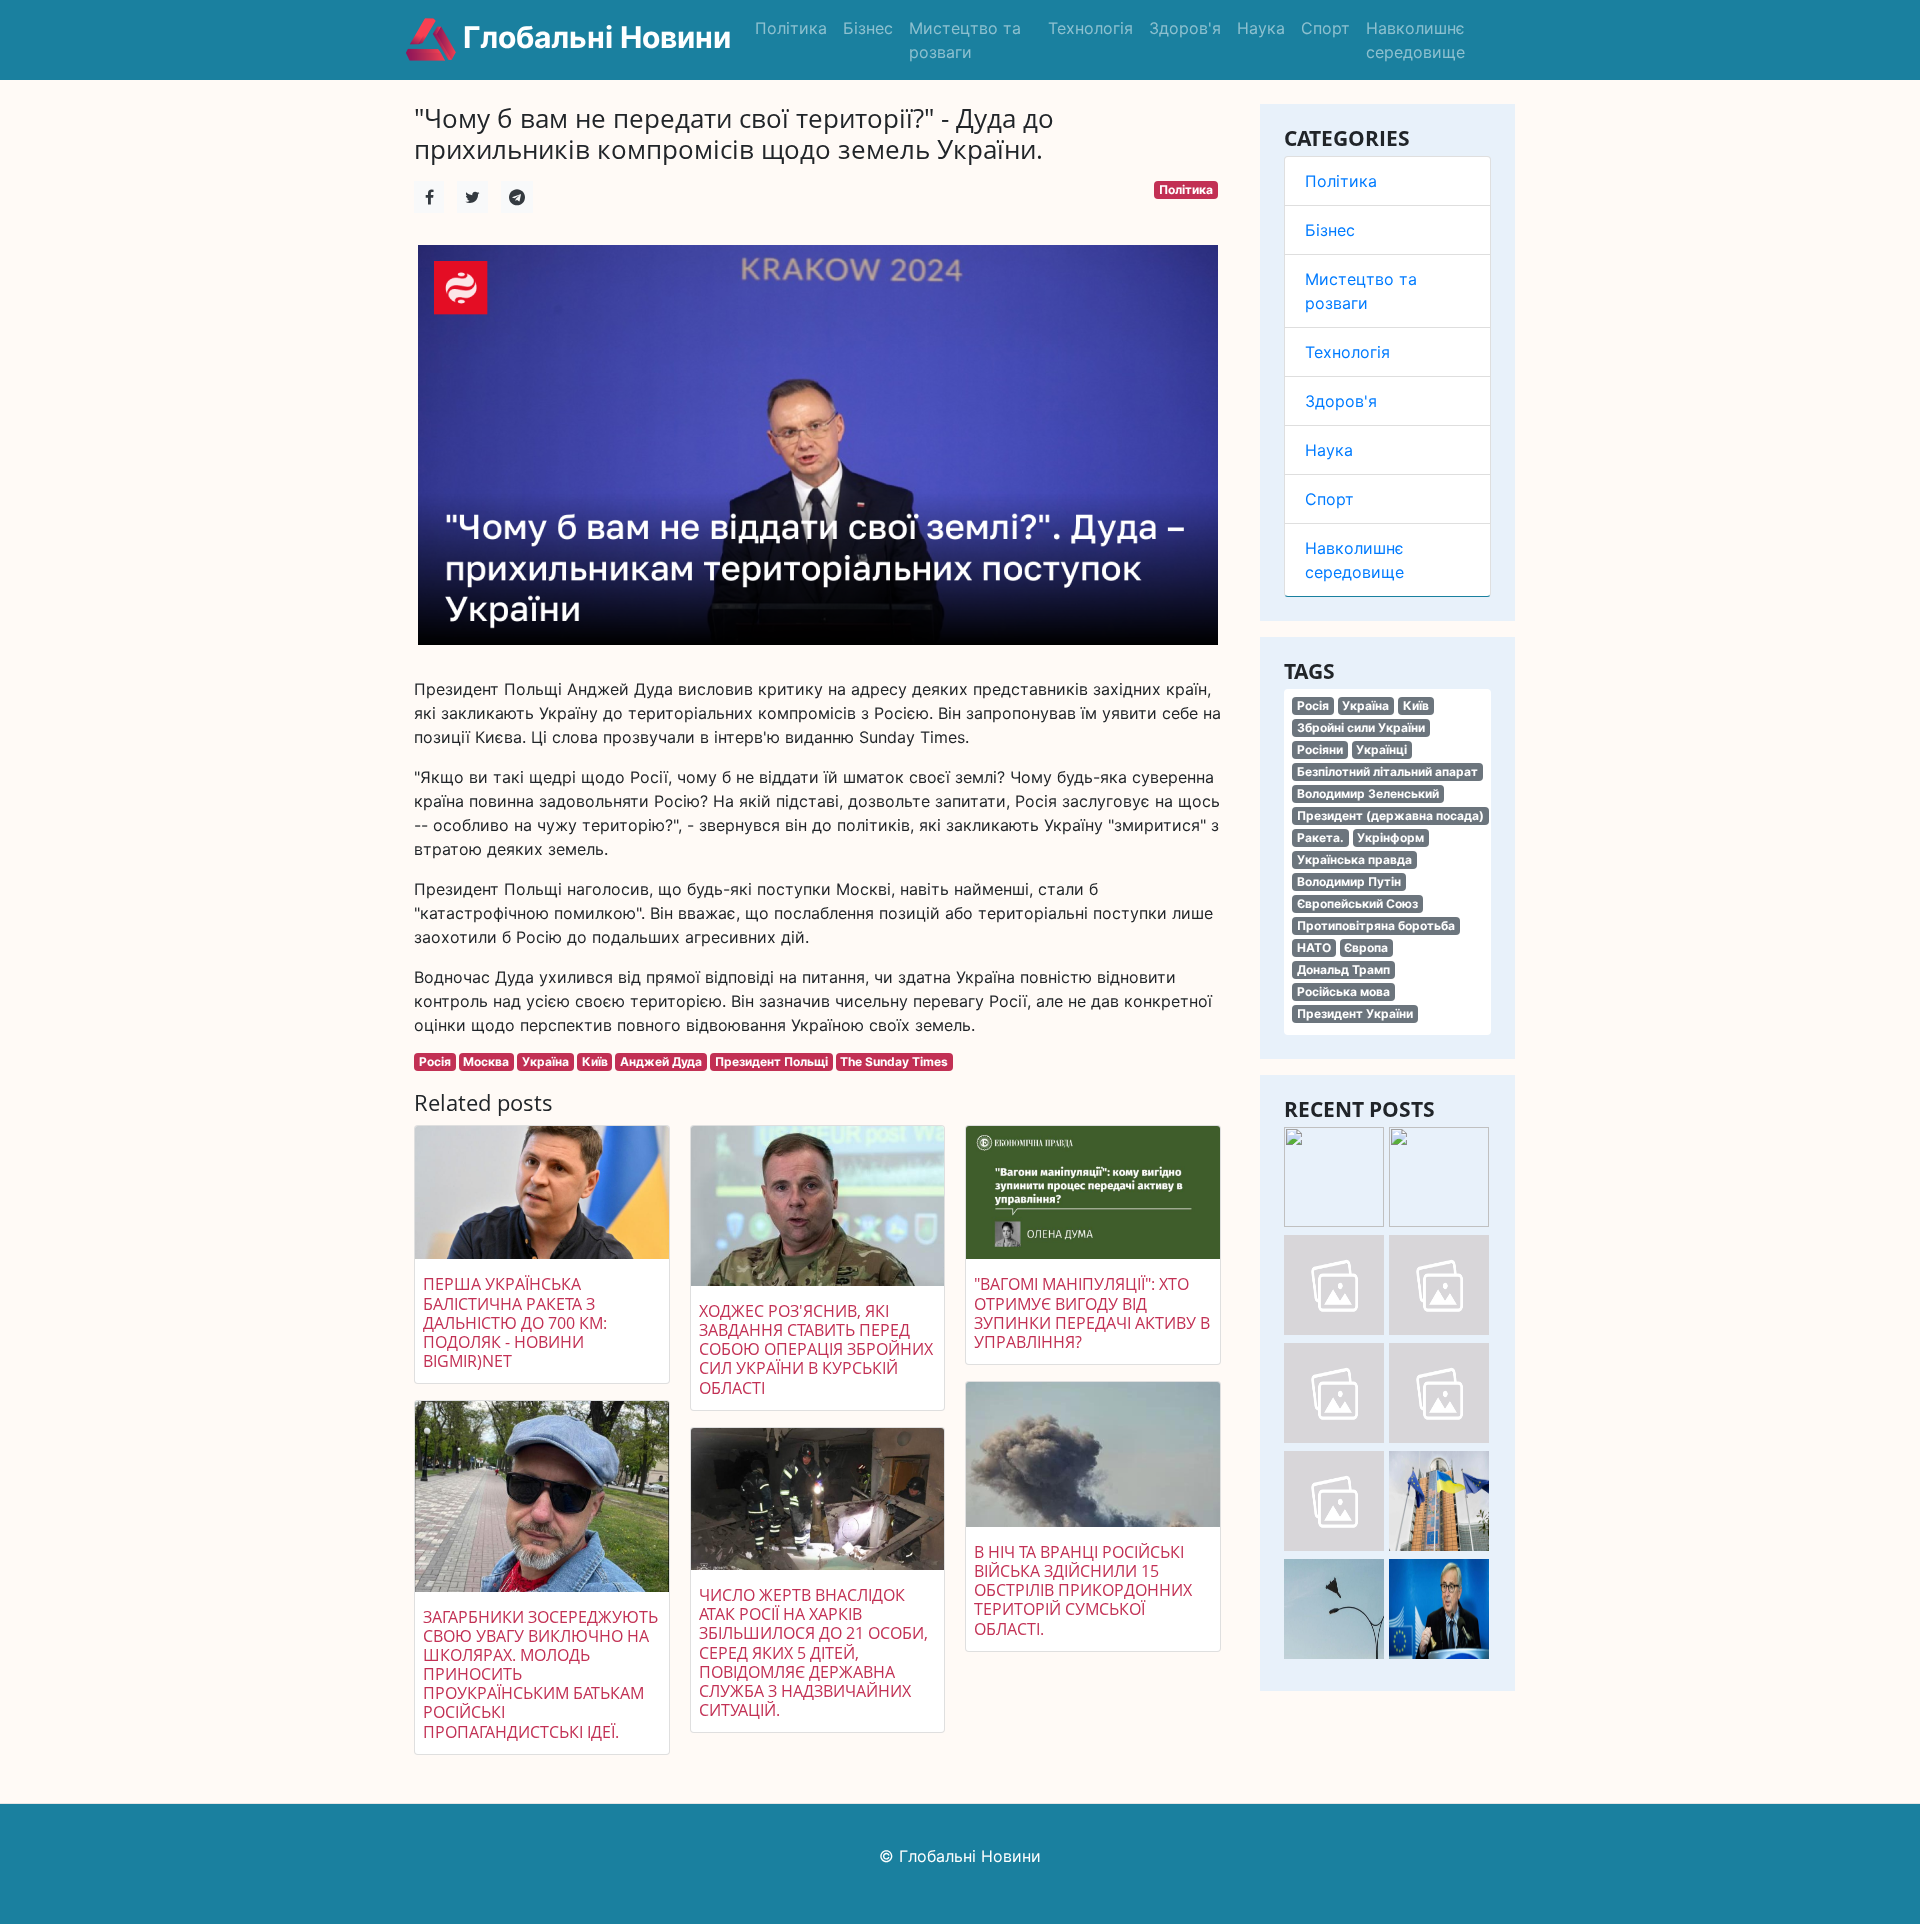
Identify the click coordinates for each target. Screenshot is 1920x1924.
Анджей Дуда (661, 1061)
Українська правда (1354, 859)
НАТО (1314, 947)
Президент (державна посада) (1390, 815)
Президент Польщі (771, 1061)
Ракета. (1320, 837)
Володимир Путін (1349, 881)
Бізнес (868, 28)
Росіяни (1320, 749)
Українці (1381, 749)
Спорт (1325, 28)
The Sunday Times (894, 1061)
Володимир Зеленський (1368, 793)
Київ (1416, 705)
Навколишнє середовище (1415, 40)
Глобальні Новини (593, 37)
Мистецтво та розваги (965, 40)
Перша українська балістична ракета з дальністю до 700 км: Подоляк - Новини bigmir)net (515, 1322)
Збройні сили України (1361, 727)
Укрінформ (1390, 837)
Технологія (1090, 28)
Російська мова (1343, 991)
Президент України (1355, 1013)
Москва (486, 1061)
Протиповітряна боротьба (1376, 925)
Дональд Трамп (1343, 969)
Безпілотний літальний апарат (1387, 771)
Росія (1313, 705)
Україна (1365, 705)
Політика (791, 28)
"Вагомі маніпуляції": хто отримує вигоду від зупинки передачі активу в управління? (1092, 1313)
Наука (1261, 28)
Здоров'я (1185, 28)
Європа (1366, 947)
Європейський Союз (1357, 903)
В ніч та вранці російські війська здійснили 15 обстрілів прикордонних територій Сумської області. (1083, 1590)
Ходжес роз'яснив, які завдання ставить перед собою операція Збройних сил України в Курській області (816, 1349)
